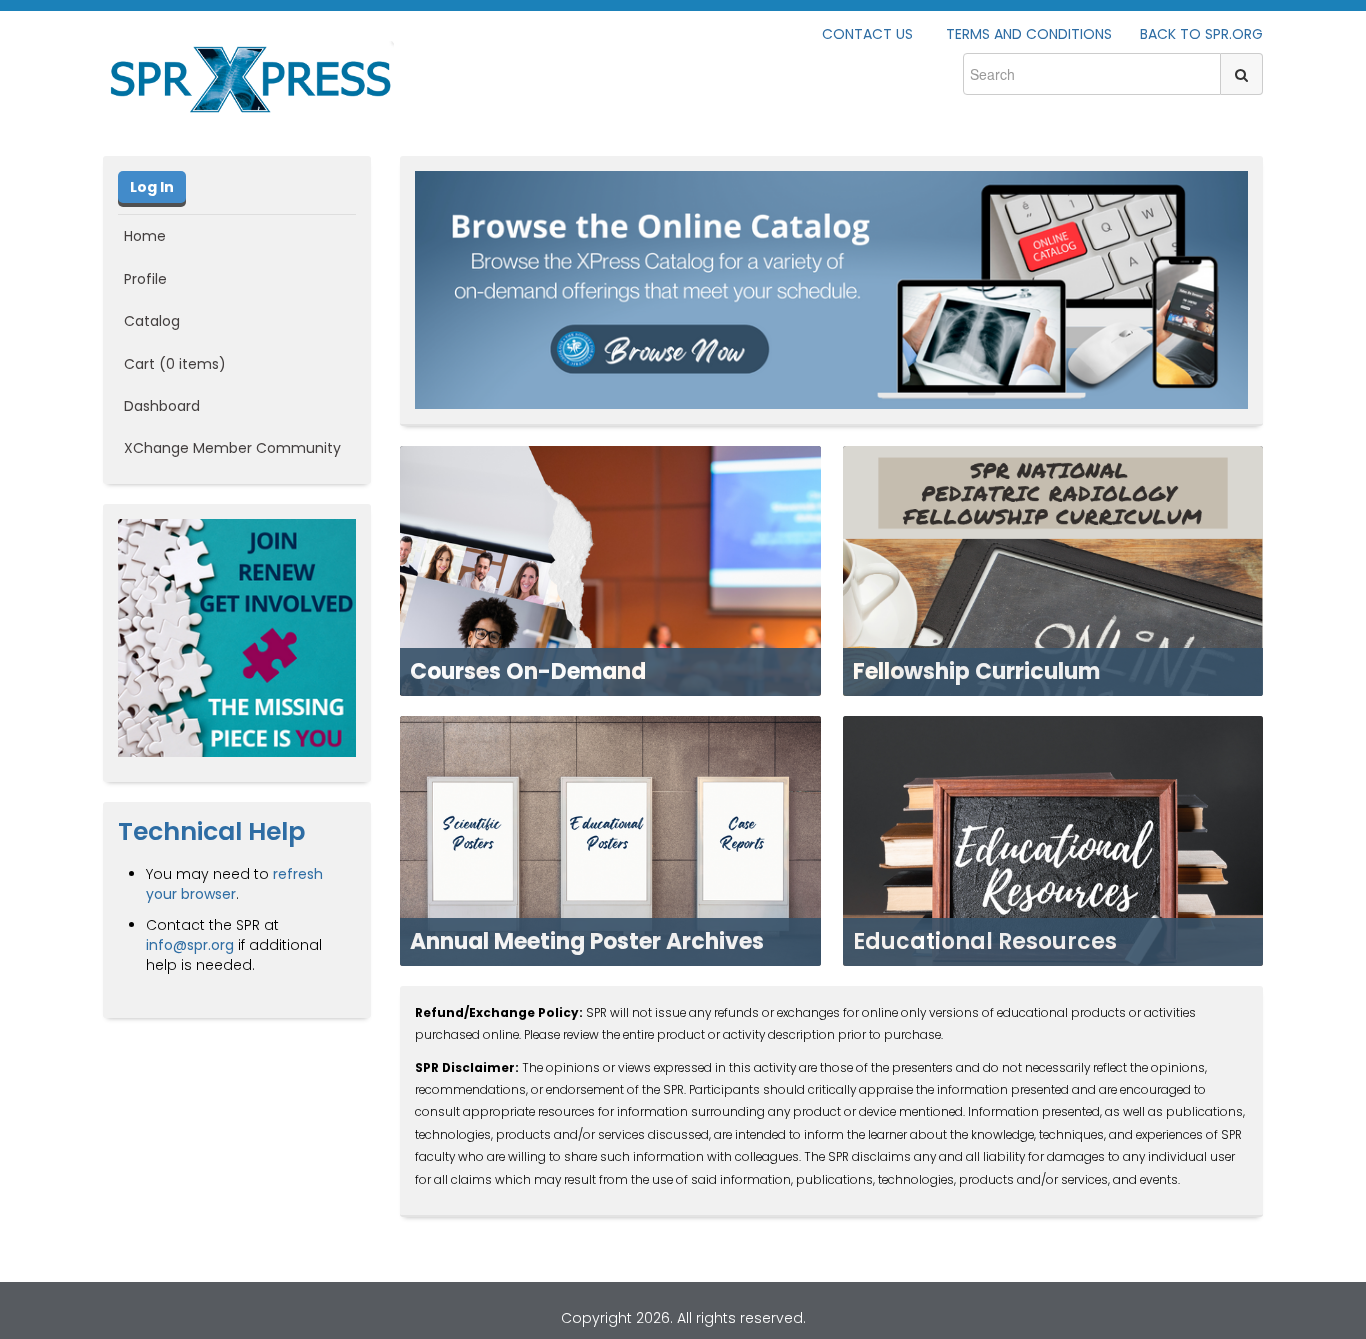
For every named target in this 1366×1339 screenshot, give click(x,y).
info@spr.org (190, 945)
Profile (145, 279)
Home (145, 236)
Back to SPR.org (1201, 34)
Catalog (152, 321)
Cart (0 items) (175, 364)
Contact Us (867, 34)
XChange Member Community (232, 448)
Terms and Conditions (1029, 34)
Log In (152, 187)
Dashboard (162, 406)
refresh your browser (234, 884)
